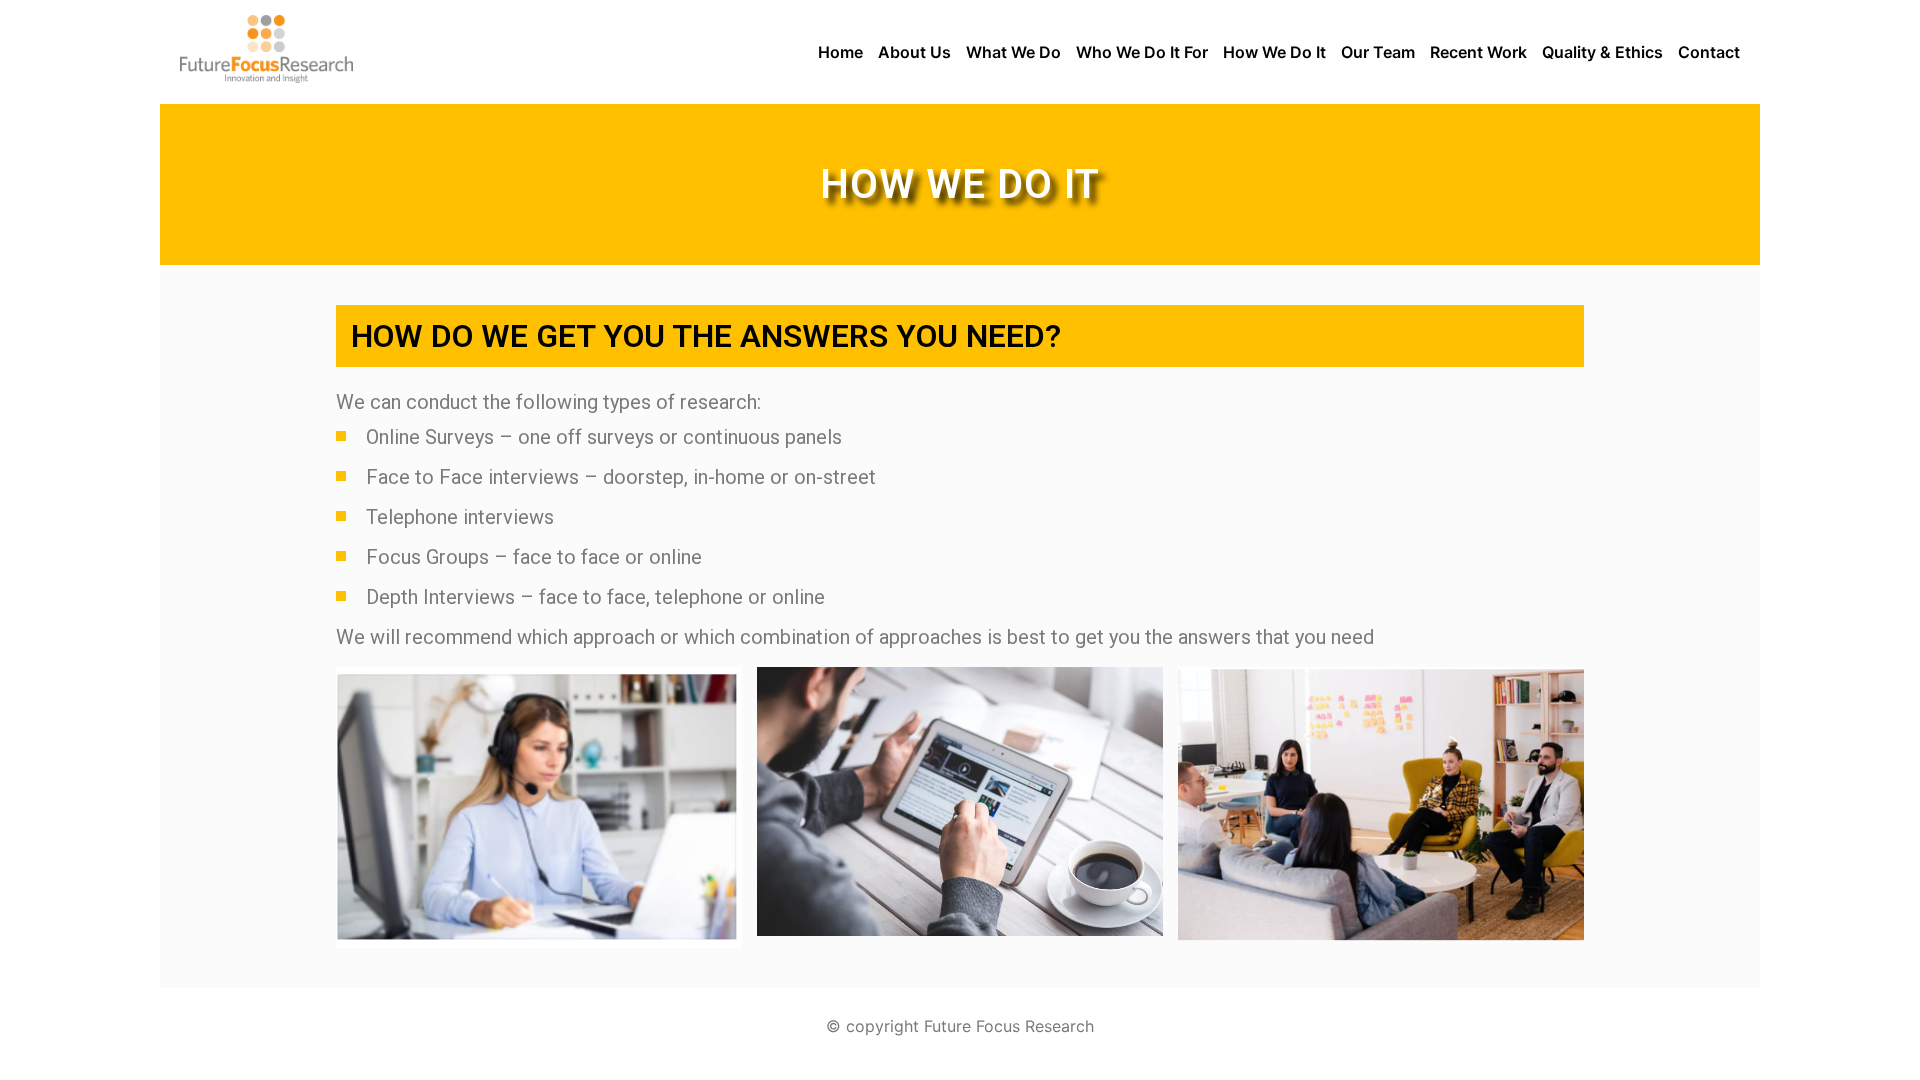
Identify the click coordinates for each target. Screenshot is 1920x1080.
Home (840, 52)
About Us (914, 52)
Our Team (1378, 52)
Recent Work (1478, 52)
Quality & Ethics (1602, 52)
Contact (1709, 52)
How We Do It (1274, 52)
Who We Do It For (1142, 52)
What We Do (1013, 52)
